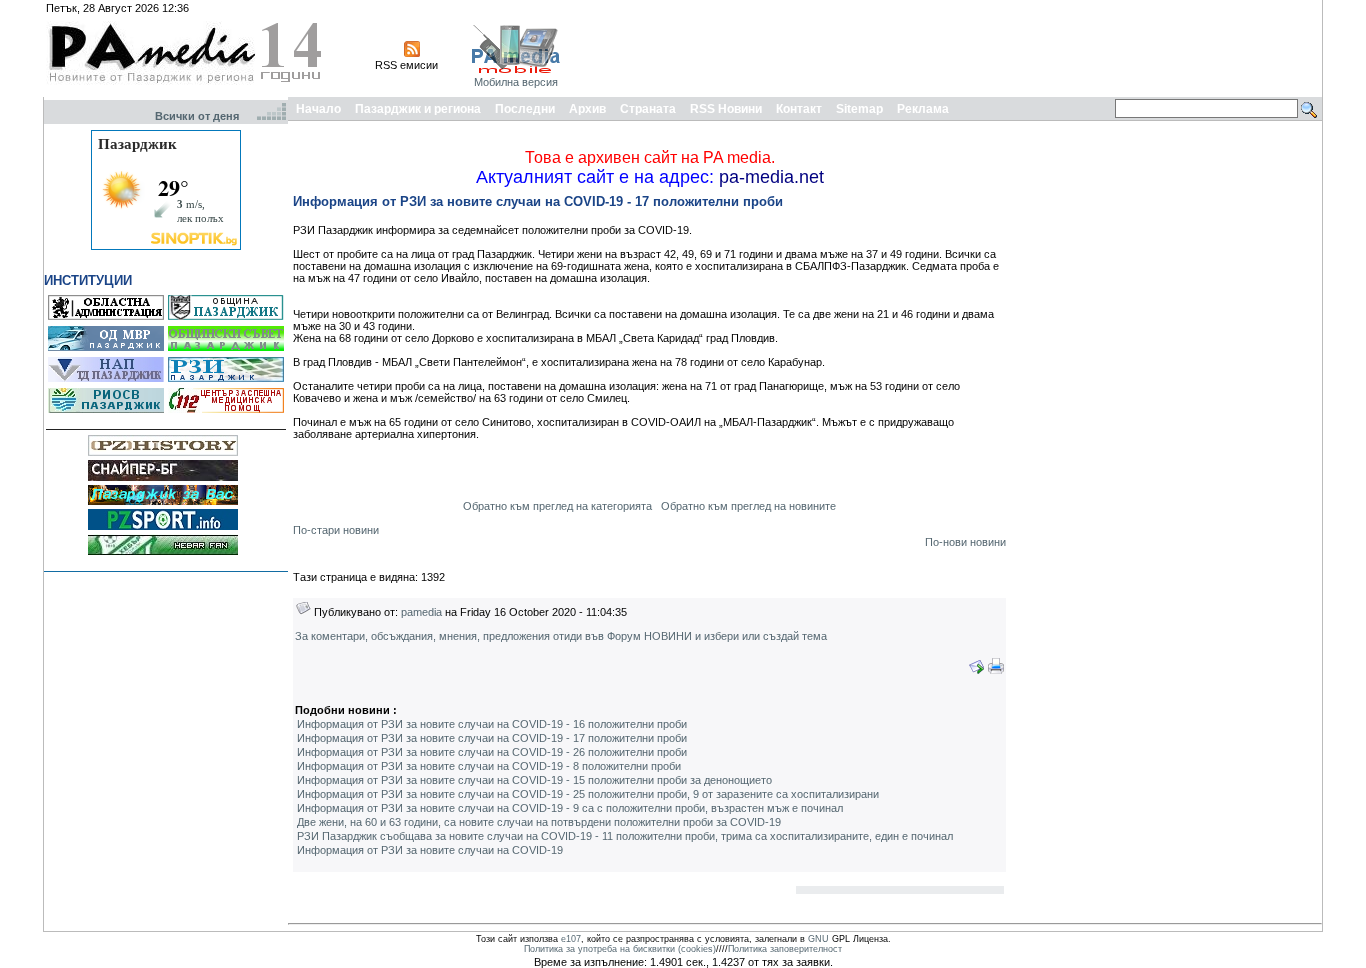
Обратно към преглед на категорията (557, 506)
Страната (648, 109)
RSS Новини (726, 109)
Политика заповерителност (785, 949)
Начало (318, 109)
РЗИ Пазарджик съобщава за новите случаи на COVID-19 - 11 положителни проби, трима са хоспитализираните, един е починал (625, 836)
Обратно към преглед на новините (748, 506)
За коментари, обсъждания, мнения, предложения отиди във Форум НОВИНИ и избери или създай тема (561, 636)
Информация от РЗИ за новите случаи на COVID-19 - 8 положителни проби (489, 766)
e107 (571, 939)
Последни (525, 109)
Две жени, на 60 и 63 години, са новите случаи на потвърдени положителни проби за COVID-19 (539, 822)
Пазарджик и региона (418, 109)
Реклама (923, 109)
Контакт (799, 109)
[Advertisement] (955, 48)
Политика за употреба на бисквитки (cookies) (620, 949)
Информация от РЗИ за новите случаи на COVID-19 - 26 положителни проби (492, 752)
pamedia (421, 612)
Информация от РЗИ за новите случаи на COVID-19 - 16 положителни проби (492, 724)
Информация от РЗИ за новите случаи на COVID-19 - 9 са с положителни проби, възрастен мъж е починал (570, 808)
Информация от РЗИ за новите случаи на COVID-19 (430, 850)
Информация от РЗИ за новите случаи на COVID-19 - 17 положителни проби (492, 738)
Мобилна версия (516, 82)
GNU (818, 939)
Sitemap (859, 109)
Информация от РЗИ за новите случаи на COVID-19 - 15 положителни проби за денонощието (534, 780)
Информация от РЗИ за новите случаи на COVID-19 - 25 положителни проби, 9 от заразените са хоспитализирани (588, 794)
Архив (587, 109)
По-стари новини (336, 530)
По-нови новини (965, 542)
